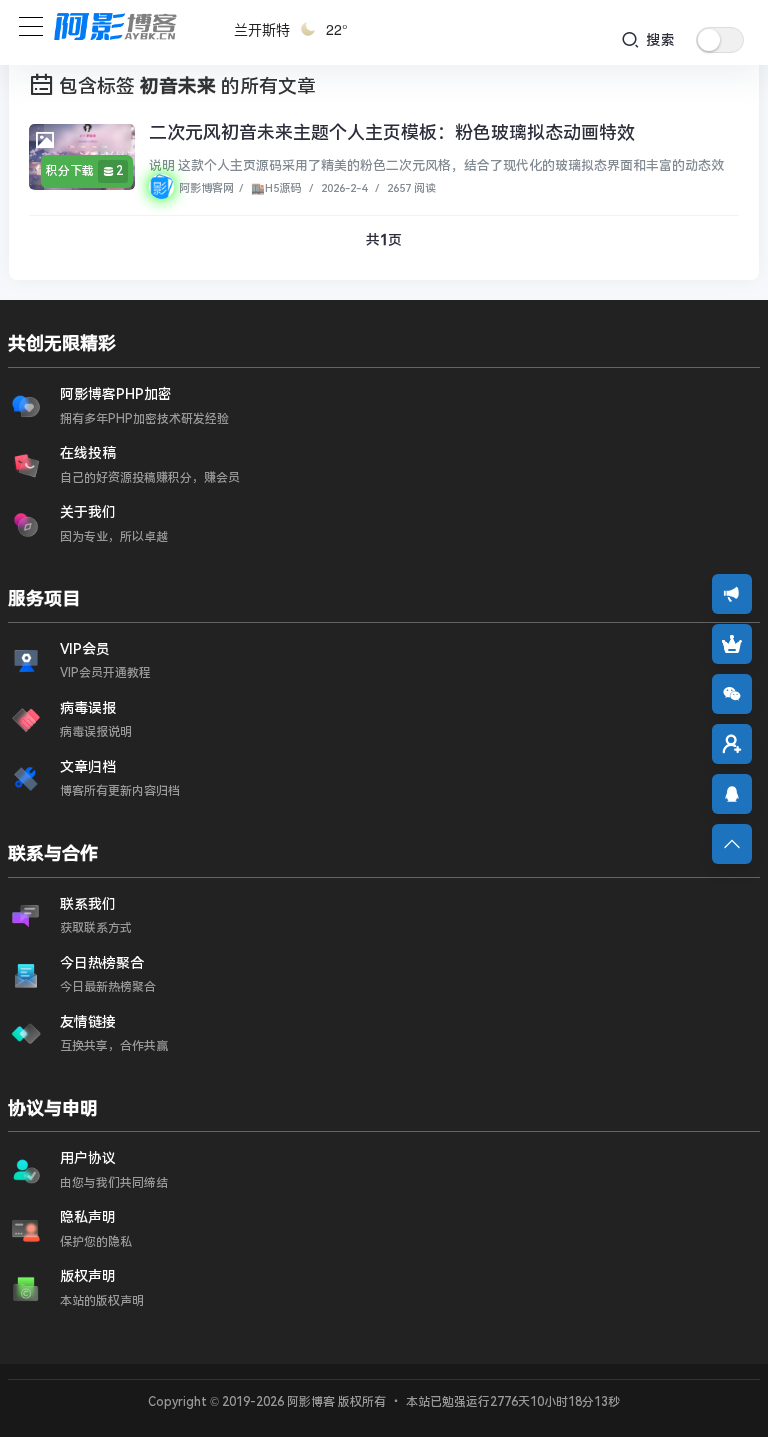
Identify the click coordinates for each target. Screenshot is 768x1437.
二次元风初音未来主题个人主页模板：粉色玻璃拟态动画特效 (392, 132)
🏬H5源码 (274, 188)
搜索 (658, 40)
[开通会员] (732, 644)
